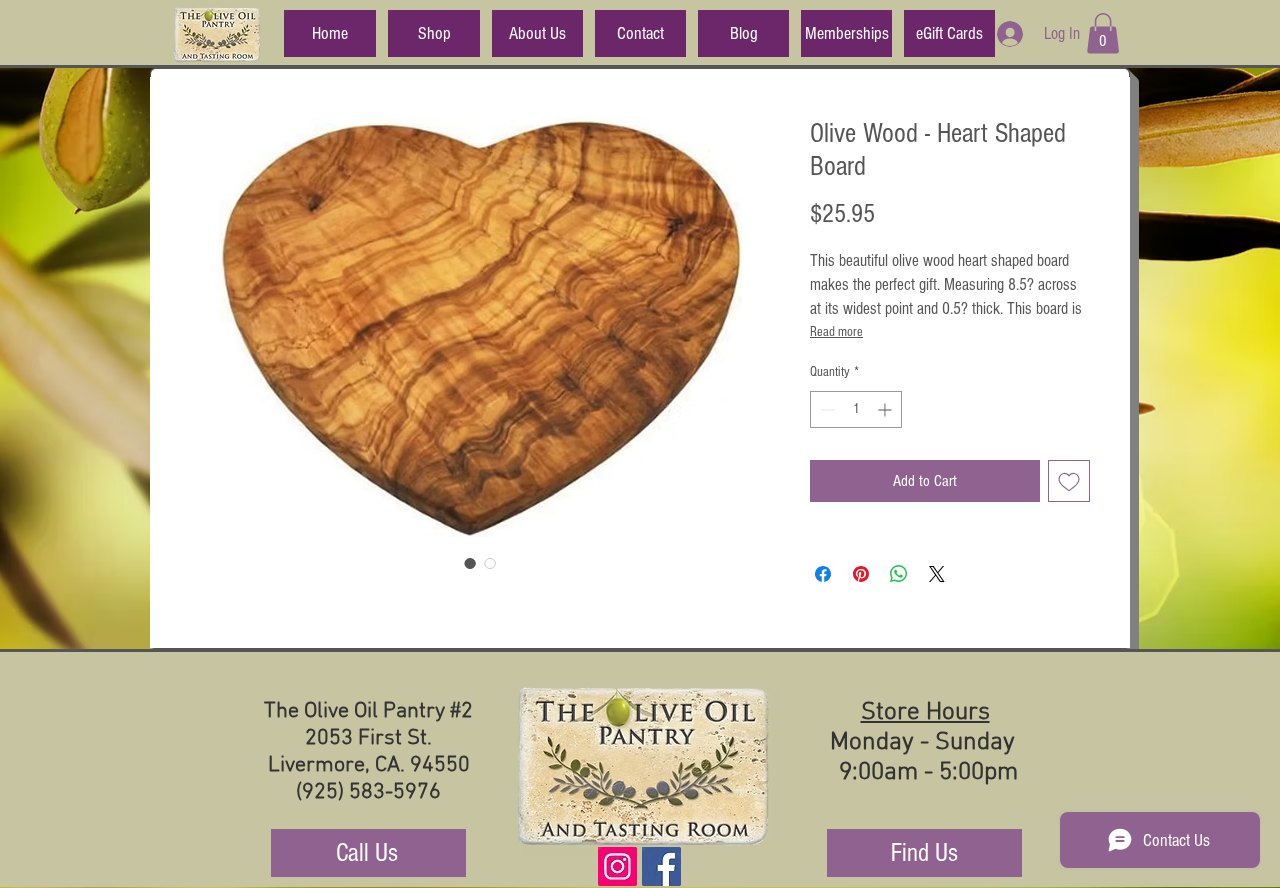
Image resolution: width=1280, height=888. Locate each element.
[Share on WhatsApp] (899, 574)
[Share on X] (937, 574)
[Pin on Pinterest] (861, 574)
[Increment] (886, 409)
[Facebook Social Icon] (661, 866)
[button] (1103, 33)
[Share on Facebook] (823, 574)
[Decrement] (825, 409)
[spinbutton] (856, 409)
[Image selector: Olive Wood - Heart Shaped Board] (470, 563)
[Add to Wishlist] (1069, 481)
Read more (836, 332)
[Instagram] (617, 866)
